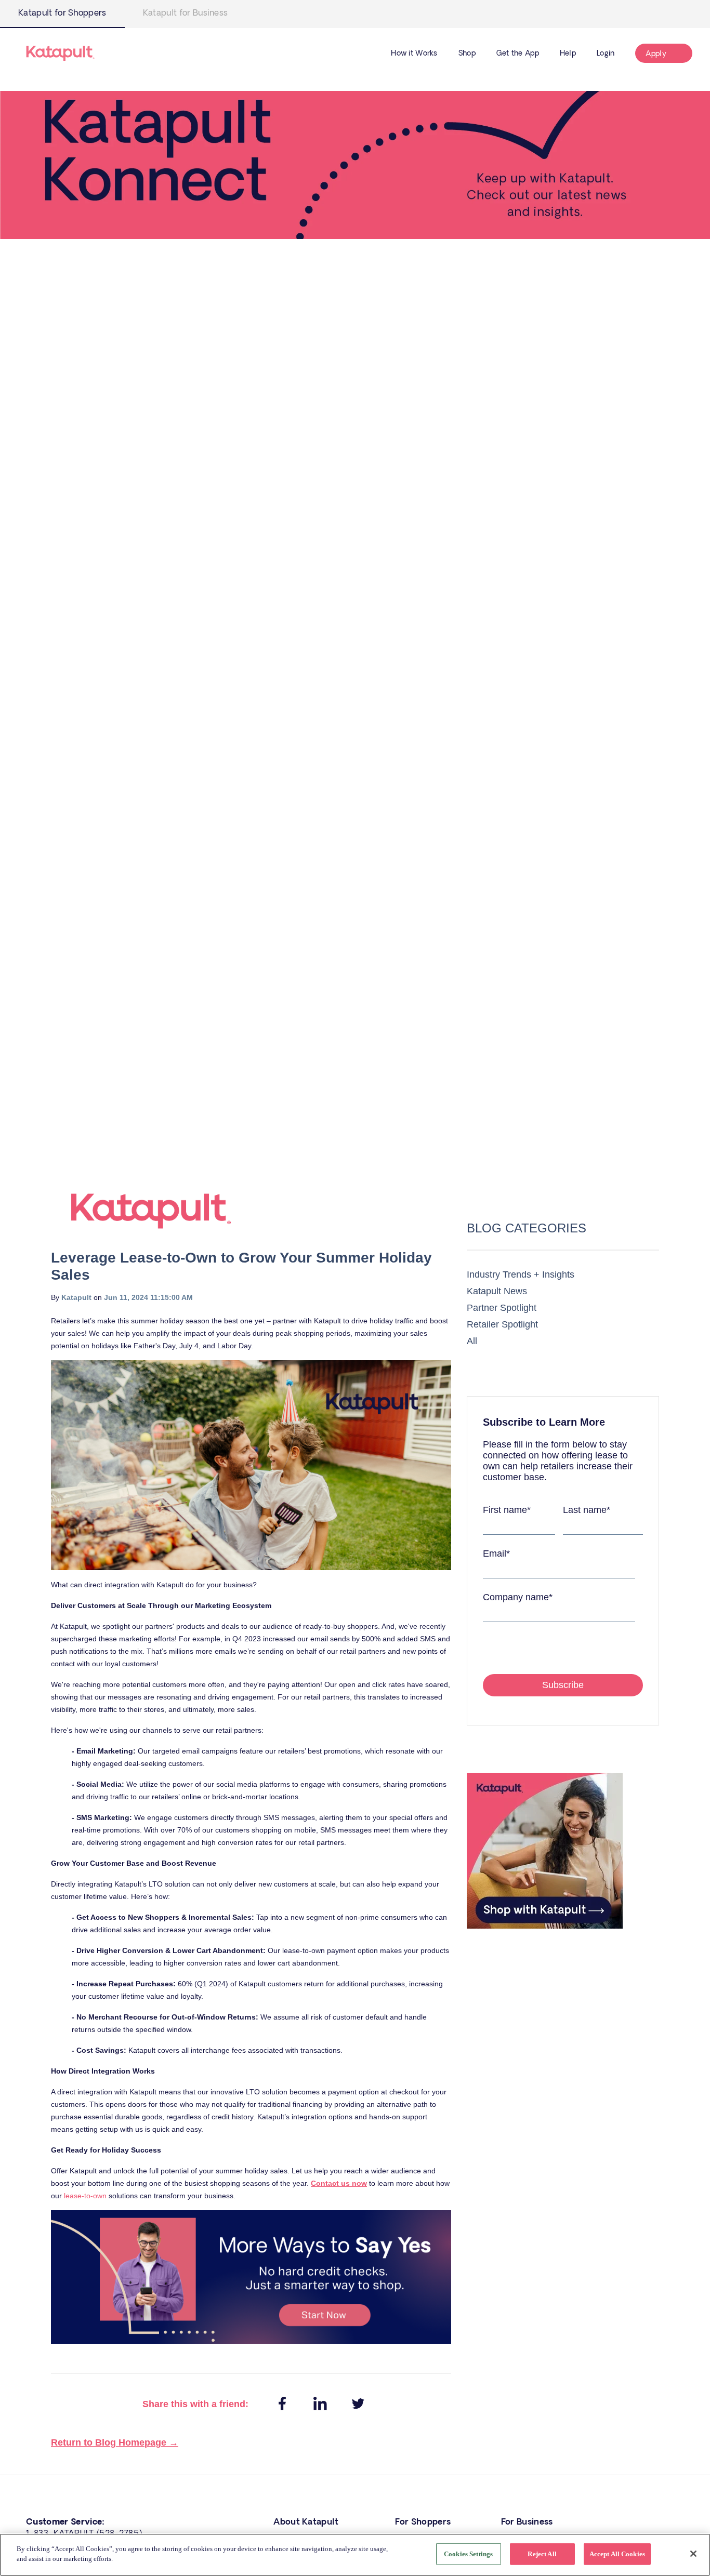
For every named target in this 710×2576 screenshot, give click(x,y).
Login (606, 54)
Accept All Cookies (617, 2554)
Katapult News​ (497, 1291)
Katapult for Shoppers (62, 13)
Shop (467, 54)
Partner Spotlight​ (502, 1308)
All (472, 1341)
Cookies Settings (468, 2554)
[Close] (693, 2554)
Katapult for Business (186, 13)
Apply (656, 54)
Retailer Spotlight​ (502, 1324)
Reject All (542, 2554)
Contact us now (339, 2183)
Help (568, 54)
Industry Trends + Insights (521, 1274)
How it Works (414, 54)
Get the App (518, 54)
